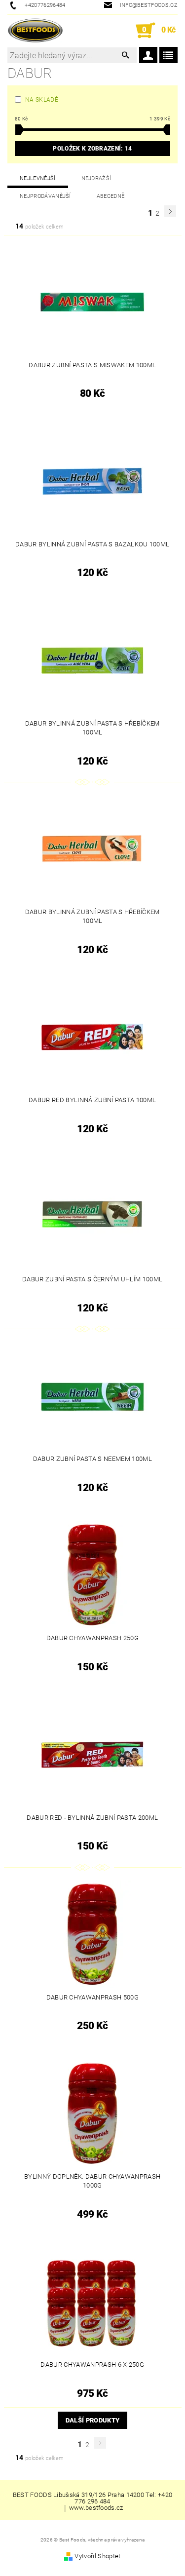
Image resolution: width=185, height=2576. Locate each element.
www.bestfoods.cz (96, 2508)
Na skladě (42, 100)
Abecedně (111, 196)
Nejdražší (96, 178)
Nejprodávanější (45, 196)
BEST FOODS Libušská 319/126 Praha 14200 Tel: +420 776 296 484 (93, 2498)
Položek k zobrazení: (92, 149)
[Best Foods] (35, 31)
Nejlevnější (38, 178)
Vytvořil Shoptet (97, 2556)
